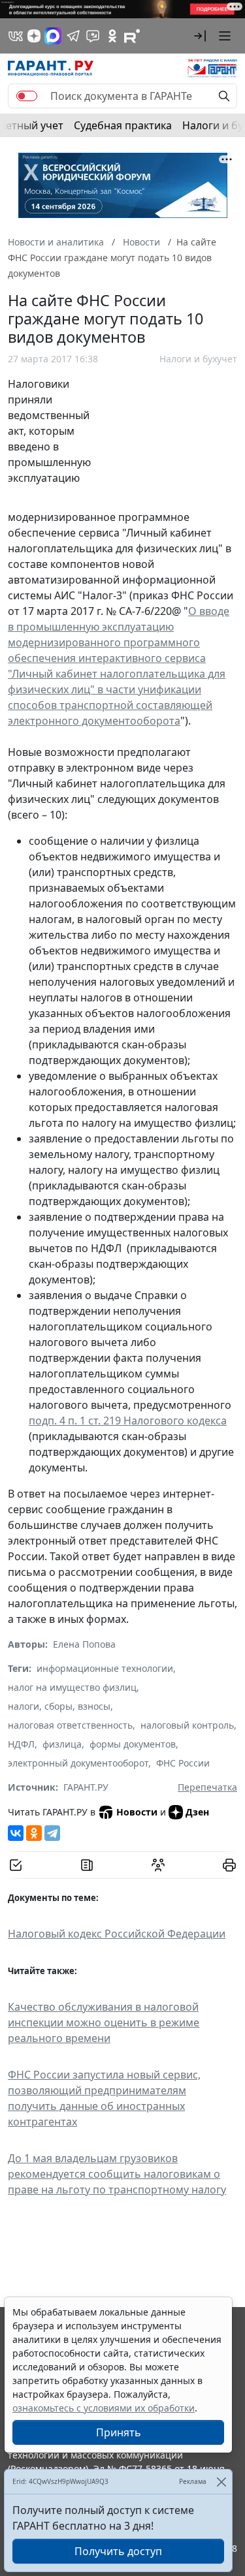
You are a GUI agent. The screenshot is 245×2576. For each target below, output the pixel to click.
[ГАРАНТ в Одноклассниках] (112, 36)
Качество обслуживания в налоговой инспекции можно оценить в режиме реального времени (104, 2022)
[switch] (27, 96)
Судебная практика (123, 125)
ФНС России (183, 1763)
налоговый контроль (187, 1725)
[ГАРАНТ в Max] (53, 36)
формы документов (133, 1744)
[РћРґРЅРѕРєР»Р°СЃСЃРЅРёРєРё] (34, 1833)
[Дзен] (34, 36)
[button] (200, 36)
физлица (62, 1744)
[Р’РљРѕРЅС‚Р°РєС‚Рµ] (16, 1833)
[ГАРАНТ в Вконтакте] (16, 36)
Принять (119, 2432)
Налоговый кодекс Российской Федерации (117, 1934)
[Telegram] (52, 1833)
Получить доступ (118, 2551)
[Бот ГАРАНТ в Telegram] (93, 36)
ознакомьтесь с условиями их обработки (104, 2408)
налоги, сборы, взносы (59, 1706)
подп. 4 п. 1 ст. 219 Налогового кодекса (128, 1421)
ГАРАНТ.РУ (86, 1787)
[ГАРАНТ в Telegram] (73, 36)
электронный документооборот (78, 1763)
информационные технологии (105, 1668)
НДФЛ (21, 1744)
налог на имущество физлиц (72, 1687)
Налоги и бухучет (198, 359)
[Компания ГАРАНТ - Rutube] (132, 36)
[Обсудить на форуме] (158, 1865)
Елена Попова (84, 1644)
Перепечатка (207, 1787)
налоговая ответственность (70, 1725)
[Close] (221, 2482)
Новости (137, 1812)
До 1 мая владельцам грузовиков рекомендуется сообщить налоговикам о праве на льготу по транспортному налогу (117, 2174)
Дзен (197, 1812)
